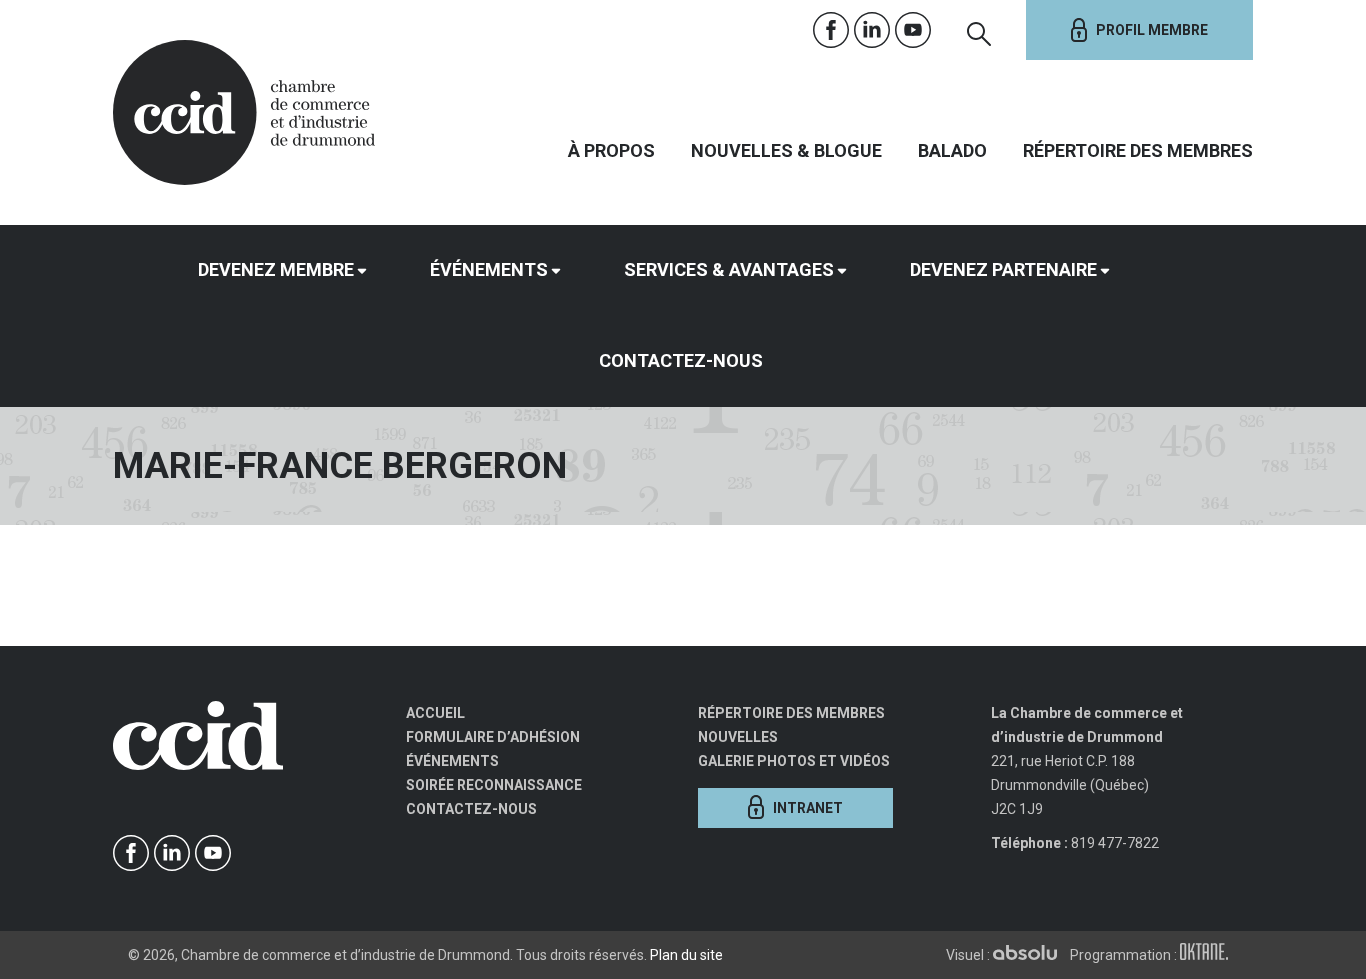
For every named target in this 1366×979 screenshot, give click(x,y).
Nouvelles (738, 737)
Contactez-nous (681, 360)
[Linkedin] (872, 30)
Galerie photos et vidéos (794, 761)
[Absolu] (1030, 955)
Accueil (435, 713)
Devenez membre (276, 269)
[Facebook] (831, 30)
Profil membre (1152, 30)
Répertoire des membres (1138, 150)
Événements (489, 269)
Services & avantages (729, 269)
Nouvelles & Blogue (786, 150)
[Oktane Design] (1209, 955)
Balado (952, 150)
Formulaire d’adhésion (493, 737)
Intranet (808, 808)
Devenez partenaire (1003, 269)
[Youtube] (913, 30)
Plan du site (686, 955)
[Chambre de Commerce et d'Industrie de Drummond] (244, 110)
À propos (611, 150)
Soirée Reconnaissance (494, 785)
